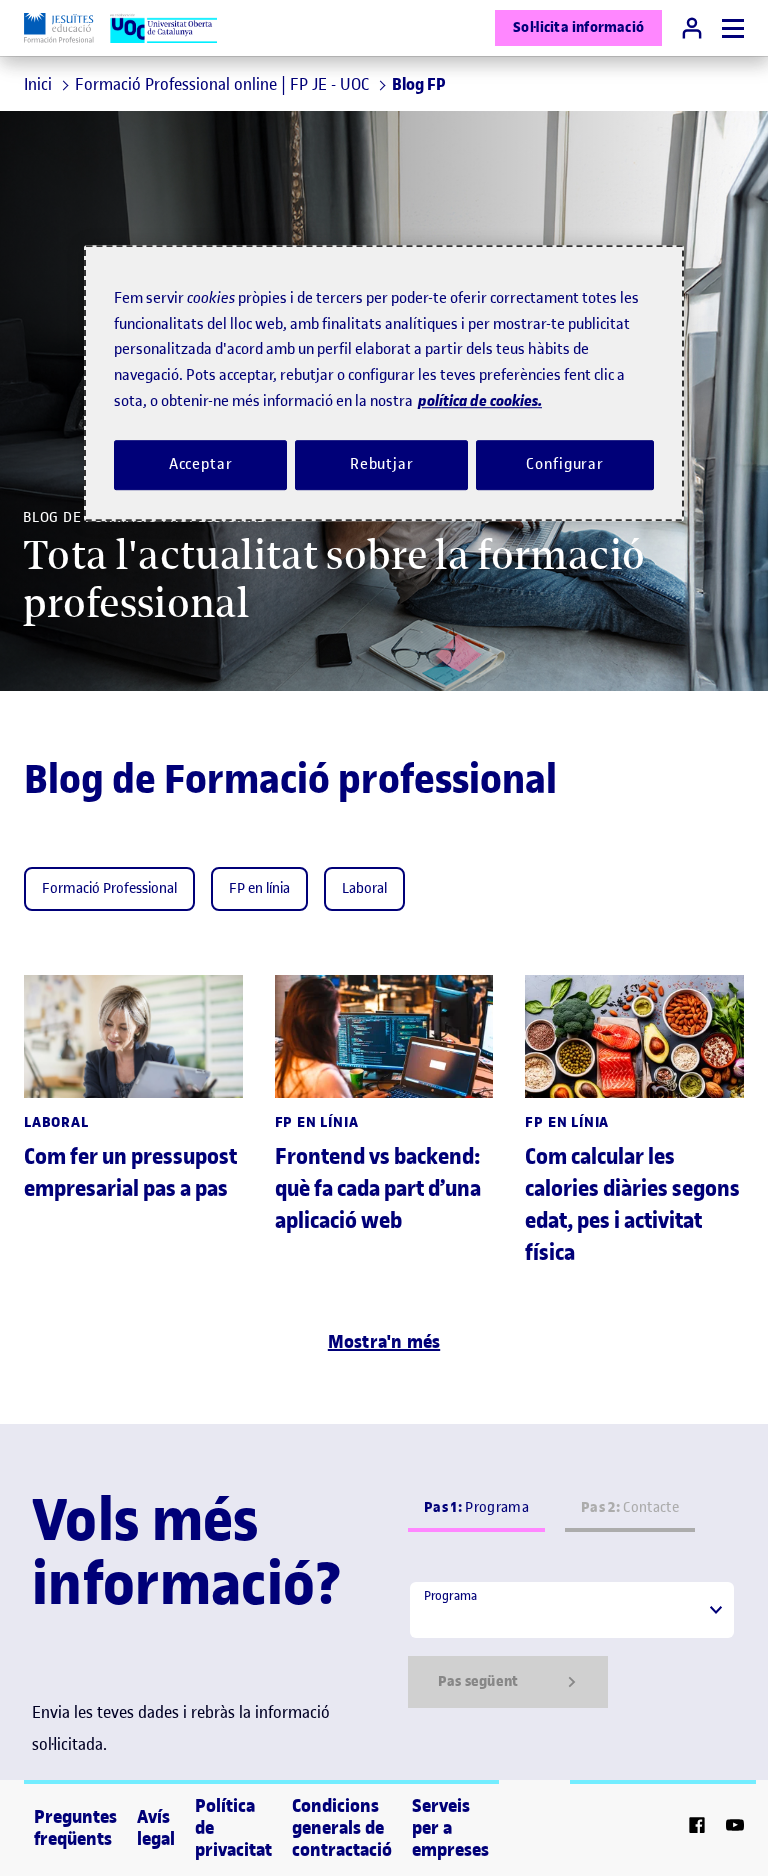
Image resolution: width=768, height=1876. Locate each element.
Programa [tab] (476, 1507)
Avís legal (156, 1828)
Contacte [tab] (630, 1507)
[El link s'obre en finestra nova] (697, 1828)
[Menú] (733, 28)
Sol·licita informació (578, 27)
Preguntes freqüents (75, 1828)
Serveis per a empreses (450, 1828)
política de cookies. (480, 401)
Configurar (565, 464)
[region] (384, 383)
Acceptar (201, 464)
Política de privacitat (233, 1828)
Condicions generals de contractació (342, 1828)
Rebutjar (382, 464)
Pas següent (478, 1681)
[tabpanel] (572, 1644)
